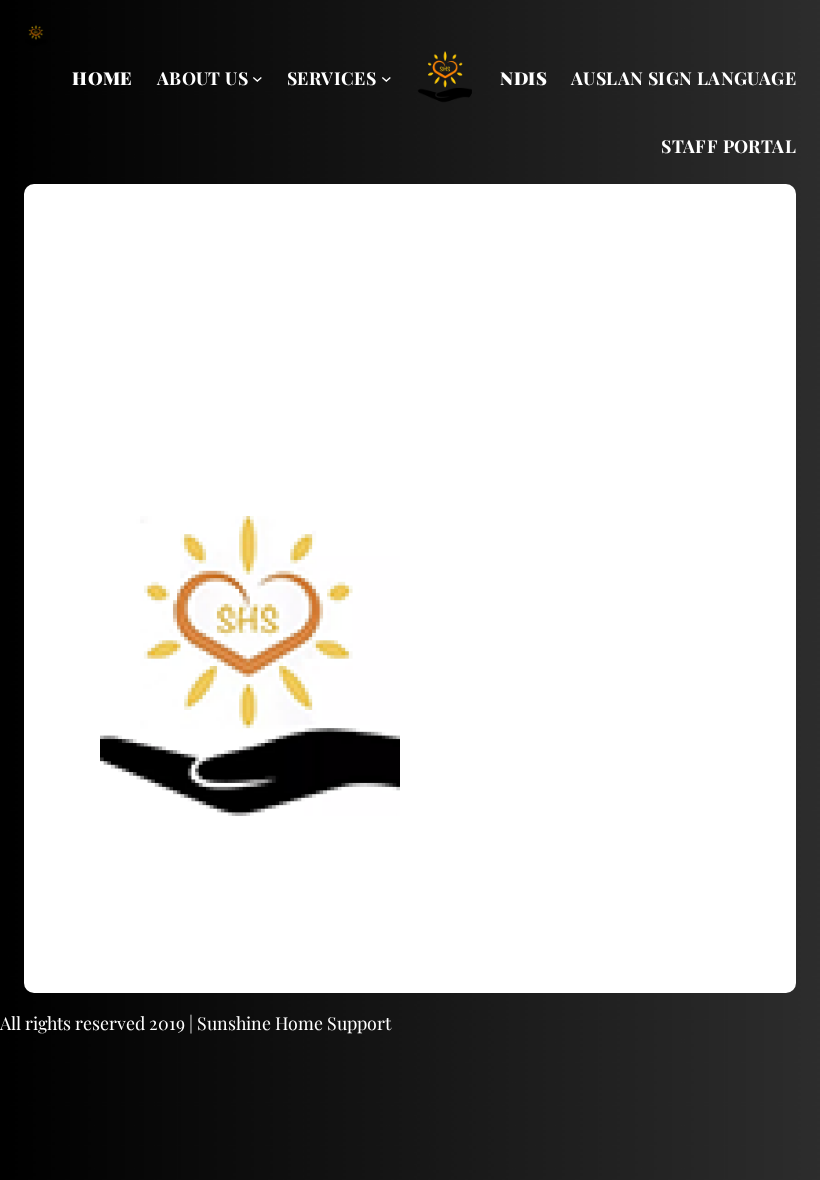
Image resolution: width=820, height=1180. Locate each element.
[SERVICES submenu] (386, 78)
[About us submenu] (257, 78)
